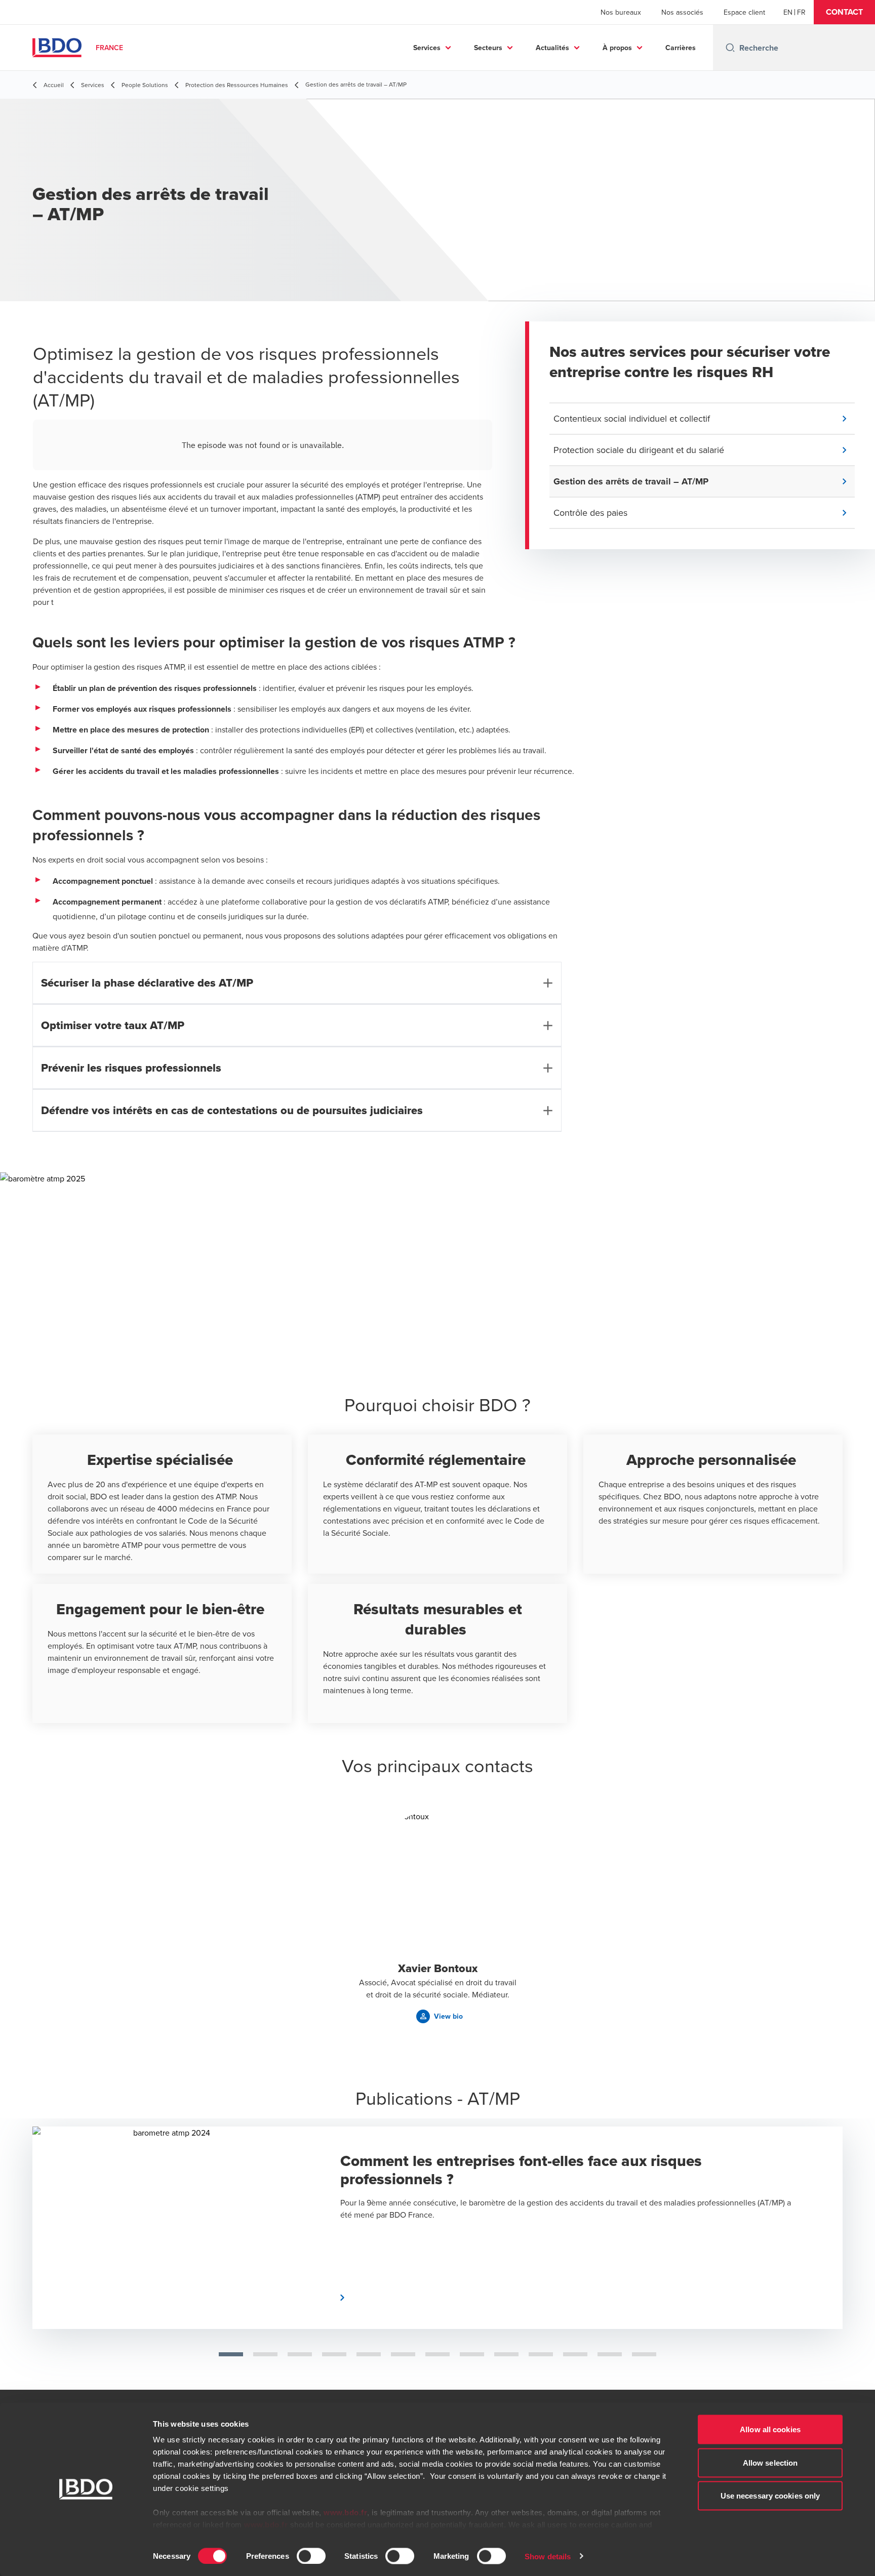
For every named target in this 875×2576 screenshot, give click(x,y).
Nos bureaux (621, 12)
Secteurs (488, 48)
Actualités (552, 48)
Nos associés (682, 12)
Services (427, 48)
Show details (548, 2556)
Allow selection (770, 2462)
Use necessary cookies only (770, 2496)
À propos (617, 48)
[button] (844, 12)
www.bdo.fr (345, 2512)
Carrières (681, 48)
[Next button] (849, 2224)
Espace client (744, 12)
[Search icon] (730, 48)
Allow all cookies (770, 2429)
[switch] (311, 2556)
